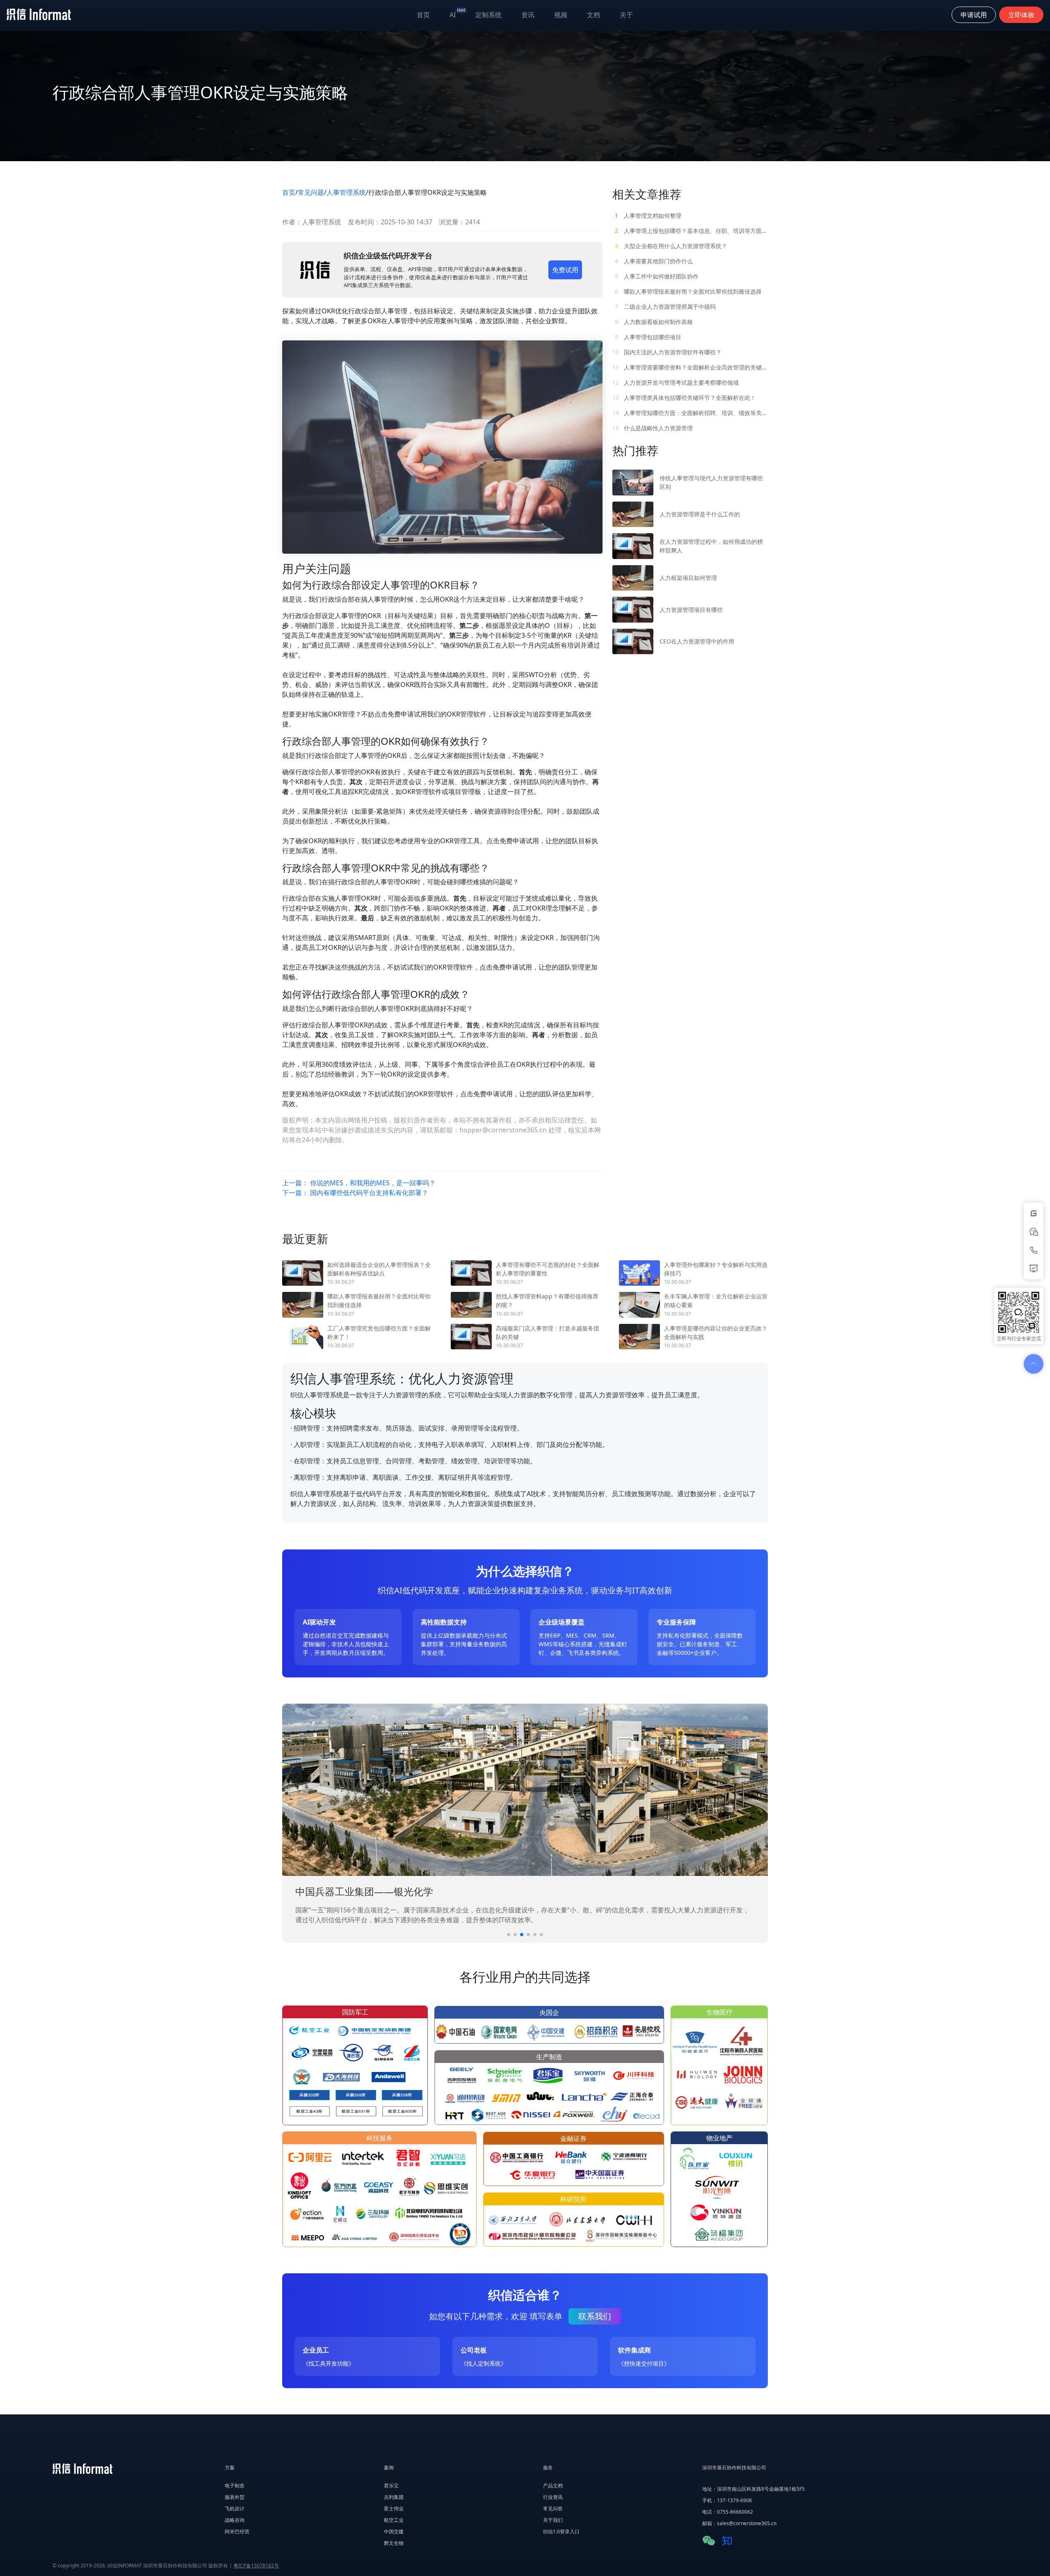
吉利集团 (394, 2497)
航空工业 (394, 2520)
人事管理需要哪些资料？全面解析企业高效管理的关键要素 (690, 367)
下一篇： (355, 1193)
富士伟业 (394, 2509)
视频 (561, 15)
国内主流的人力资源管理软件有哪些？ (667, 352)
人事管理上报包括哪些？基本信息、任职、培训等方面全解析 (691, 231)
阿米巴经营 (237, 2532)
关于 (626, 15)
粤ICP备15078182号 (256, 2566)
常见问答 (553, 2509)
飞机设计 (235, 2509)
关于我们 (553, 2520)
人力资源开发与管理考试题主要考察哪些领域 (676, 382)
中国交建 (394, 2532)
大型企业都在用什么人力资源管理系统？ (671, 246)
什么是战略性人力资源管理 (653, 428)
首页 (423, 15)
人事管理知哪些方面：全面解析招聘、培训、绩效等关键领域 (690, 413)
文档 (593, 15)
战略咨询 (235, 2520)
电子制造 (235, 2486)
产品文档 (553, 2486)
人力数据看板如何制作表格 (654, 322)
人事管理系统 (346, 192)
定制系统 (488, 15)
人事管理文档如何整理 (648, 216)
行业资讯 (553, 2497)
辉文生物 (394, 2543)
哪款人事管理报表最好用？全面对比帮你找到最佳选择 (688, 291)
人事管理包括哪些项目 (648, 337)
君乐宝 (391, 2486)
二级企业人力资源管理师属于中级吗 (665, 307)
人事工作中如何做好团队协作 (657, 276)
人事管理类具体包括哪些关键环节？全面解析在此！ (684, 398)
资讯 (528, 15)
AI (458, 13)
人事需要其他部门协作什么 (654, 261)
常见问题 (311, 192)
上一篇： (359, 1183)
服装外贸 (235, 2497)
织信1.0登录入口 (561, 2532)
